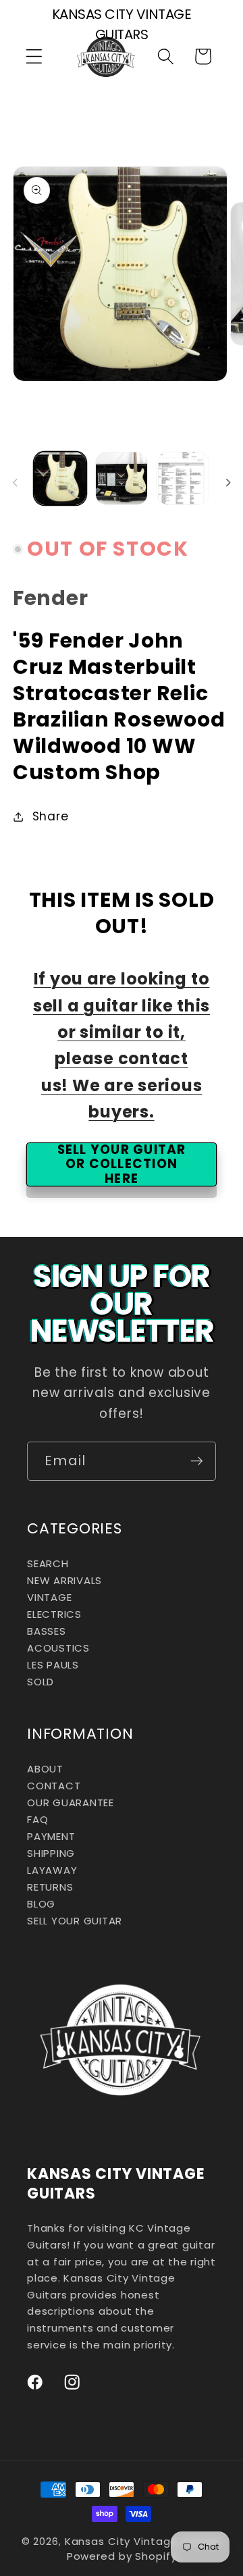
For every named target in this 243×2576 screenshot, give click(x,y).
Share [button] (51, 816)
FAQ (37, 1819)
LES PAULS (53, 1665)
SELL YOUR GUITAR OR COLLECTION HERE (122, 1164)
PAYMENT (51, 1836)
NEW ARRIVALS (64, 1580)
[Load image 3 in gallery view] (183, 478)
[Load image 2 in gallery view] (122, 478)
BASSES (47, 1631)
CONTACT (54, 1786)
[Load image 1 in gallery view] (60, 478)
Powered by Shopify (122, 2556)
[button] (34, 56)
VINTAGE (49, 1597)
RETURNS (50, 1887)
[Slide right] (228, 483)
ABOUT (45, 1769)
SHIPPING (51, 1853)
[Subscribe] (197, 1461)
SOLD (40, 1682)
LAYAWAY (52, 1870)
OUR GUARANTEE (71, 1803)
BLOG (41, 1904)
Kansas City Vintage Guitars (143, 2541)
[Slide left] (15, 483)
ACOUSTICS (58, 1648)
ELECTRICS (54, 1614)
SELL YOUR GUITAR (75, 1921)
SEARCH (48, 1563)
